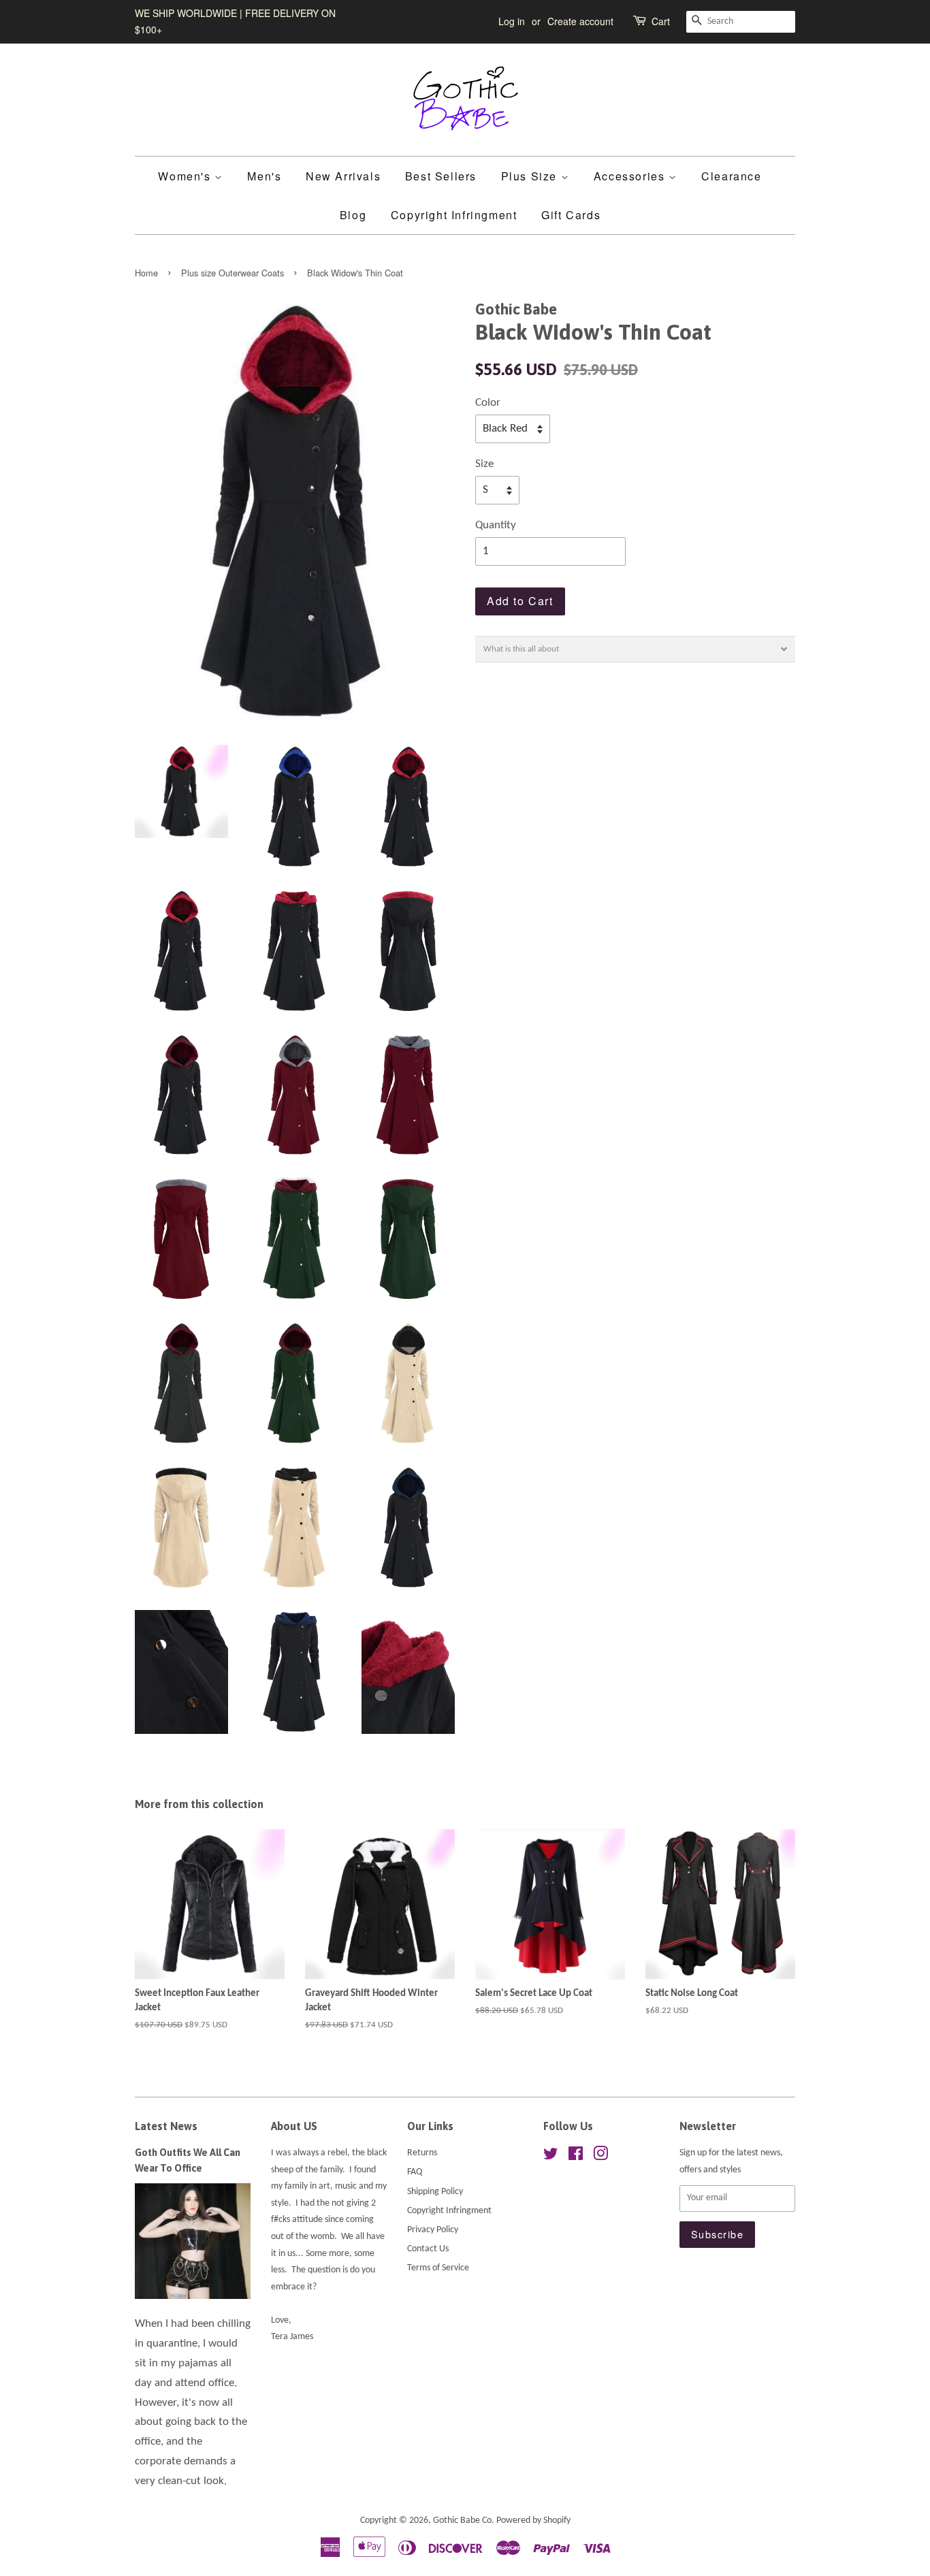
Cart (661, 21)
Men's (264, 176)
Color (488, 403)
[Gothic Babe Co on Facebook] (576, 2157)
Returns (422, 2153)
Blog (353, 215)
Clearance (731, 176)
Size (484, 464)
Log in (512, 21)
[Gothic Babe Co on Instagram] (600, 2157)
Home (146, 273)
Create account (580, 21)
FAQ (415, 2172)
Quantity (496, 525)
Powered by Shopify (533, 2521)
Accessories (631, 176)
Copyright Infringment (454, 215)
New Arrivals (343, 176)
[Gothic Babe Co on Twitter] (551, 2157)
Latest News (166, 2126)
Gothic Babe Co (462, 2521)
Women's (186, 176)
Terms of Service (438, 2268)
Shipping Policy (435, 2192)
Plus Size (531, 176)
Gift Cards (571, 215)
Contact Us (428, 2249)
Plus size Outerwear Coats (233, 273)
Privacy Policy (433, 2230)
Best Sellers (441, 176)
